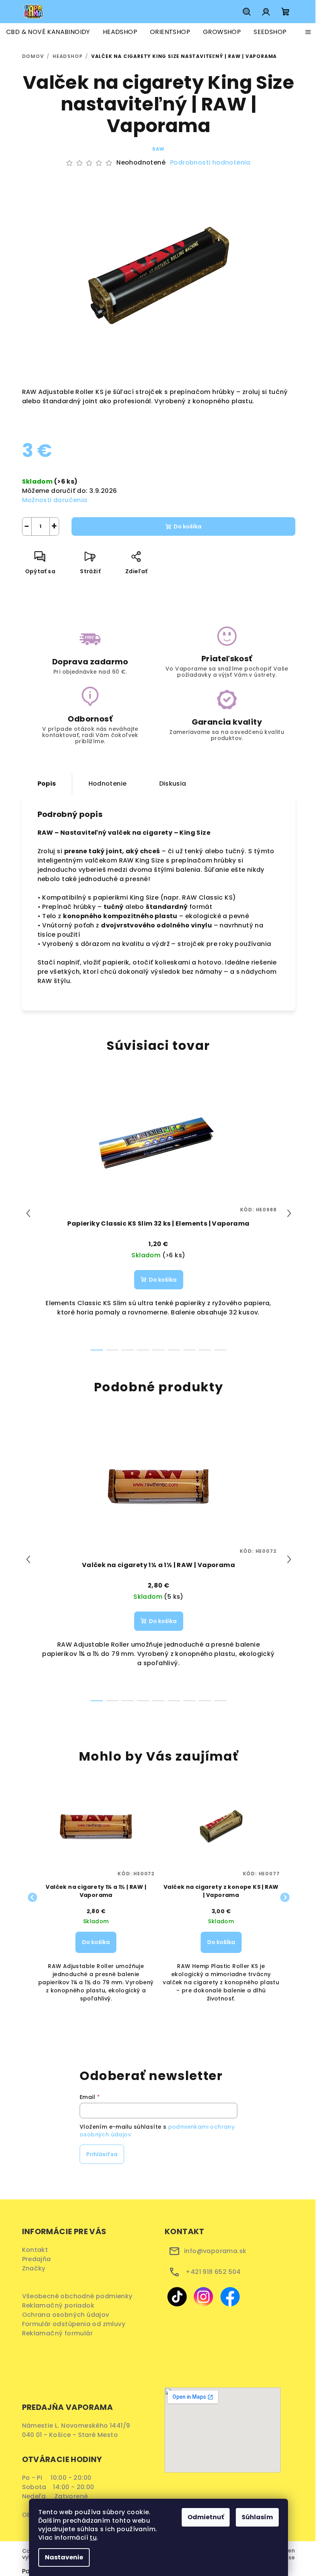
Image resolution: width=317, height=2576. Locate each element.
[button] (96, 1954)
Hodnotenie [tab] (108, 784)
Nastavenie (64, 2557)
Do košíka (187, 526)
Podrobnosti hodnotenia (210, 163)
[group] (96, 1898)
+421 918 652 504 (213, 2272)
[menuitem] (48, 32)
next (289, 1213)
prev (28, 1213)
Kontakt (35, 2250)
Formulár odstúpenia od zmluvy (76, 2324)
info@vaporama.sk (215, 2251)
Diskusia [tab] (173, 784)
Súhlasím (257, 2517)
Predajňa (37, 2259)
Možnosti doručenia (55, 500)
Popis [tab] (47, 784)
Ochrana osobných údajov (68, 2315)
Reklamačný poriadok (61, 2305)
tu (93, 2538)
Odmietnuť (206, 2517)
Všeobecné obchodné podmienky (79, 2296)
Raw (158, 149)
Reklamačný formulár (60, 2333)
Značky (34, 2268)
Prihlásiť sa (102, 2154)
